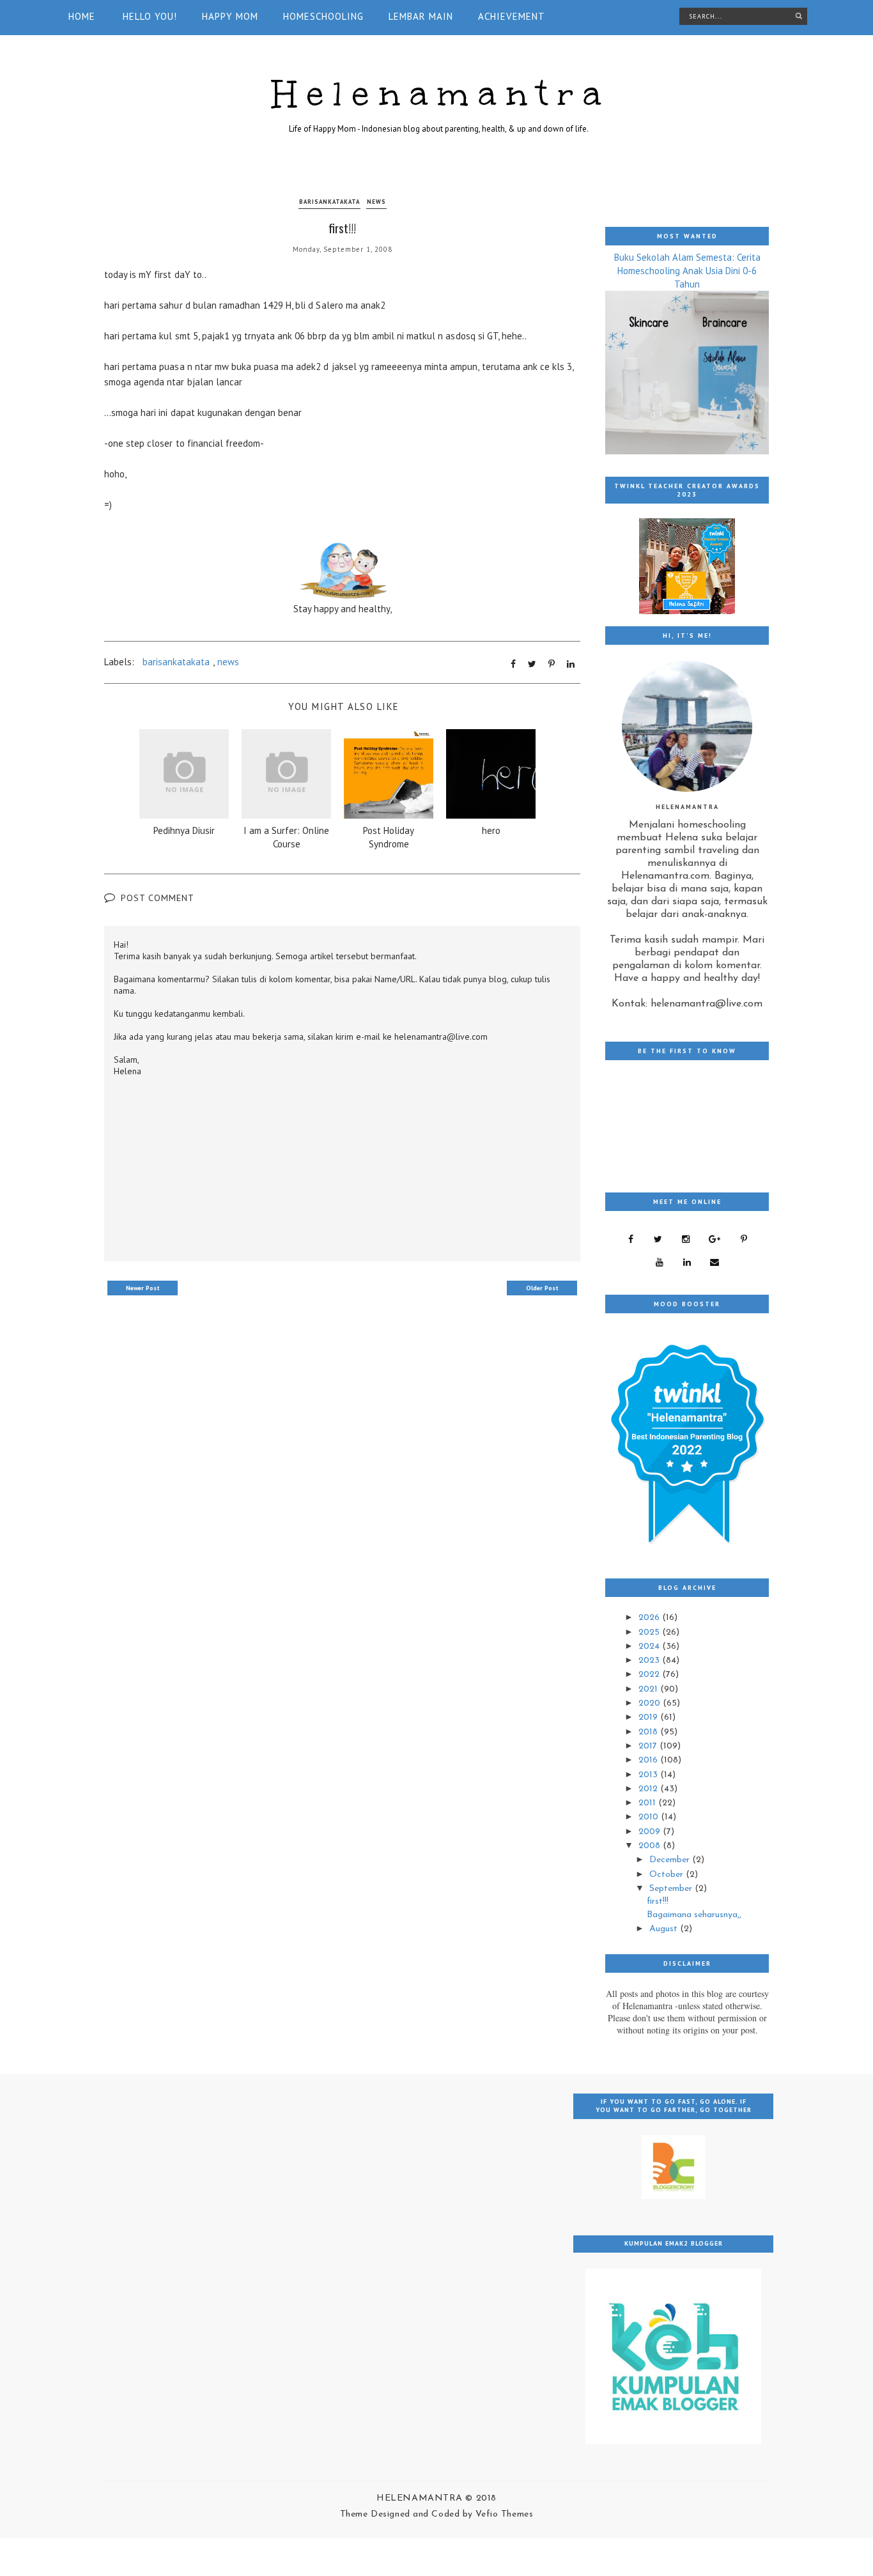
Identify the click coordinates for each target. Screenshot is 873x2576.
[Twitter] (658, 1239)
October (668, 1875)
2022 (650, 1675)
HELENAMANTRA (421, 2498)
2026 (650, 1618)
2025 (650, 1632)
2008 (651, 1846)
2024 (650, 1647)
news (376, 202)
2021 (649, 1689)
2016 (649, 1760)
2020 (651, 1703)
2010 (650, 1817)
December (671, 1860)
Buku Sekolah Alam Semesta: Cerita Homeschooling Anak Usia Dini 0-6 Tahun (687, 271)
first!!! (658, 1901)
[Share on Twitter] (532, 664)
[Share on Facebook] (513, 664)
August (665, 1929)
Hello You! (150, 16)
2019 (649, 1717)
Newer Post (143, 1288)
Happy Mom (230, 16)
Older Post (542, 1288)
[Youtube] (659, 1262)
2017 (649, 1746)
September (672, 1889)
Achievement (512, 16)
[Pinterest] (744, 1239)
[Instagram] (685, 1239)
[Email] (715, 1262)
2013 (649, 1775)
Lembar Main (421, 16)
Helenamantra (441, 94)
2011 (648, 1803)
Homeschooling (323, 16)
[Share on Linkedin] (571, 664)
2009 (651, 1832)
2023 (650, 1661)
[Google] (715, 1239)
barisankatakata (329, 202)
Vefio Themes (504, 2514)
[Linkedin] (687, 1262)
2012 (649, 1789)
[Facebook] (630, 1239)
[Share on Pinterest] (552, 664)
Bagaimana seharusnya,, (694, 1915)
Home (82, 16)
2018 (649, 1732)
